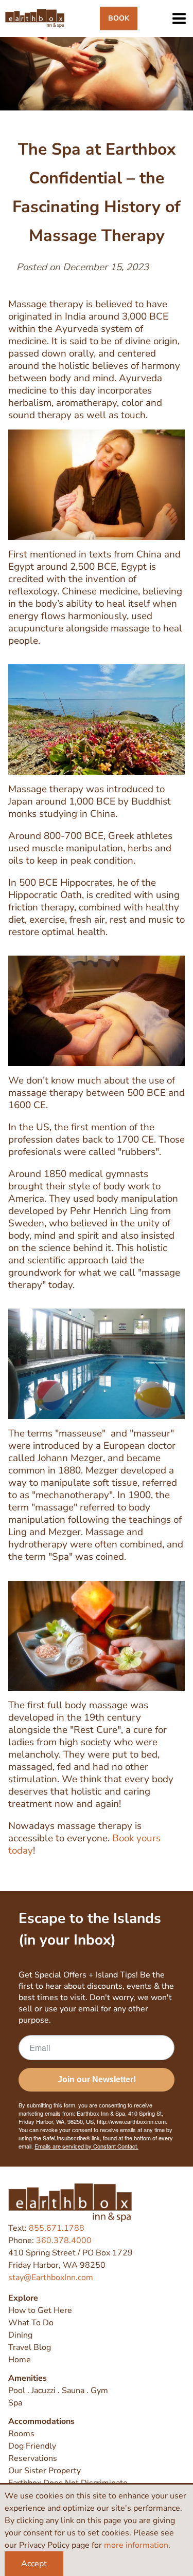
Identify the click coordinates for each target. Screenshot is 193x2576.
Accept (34, 2564)
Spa (15, 2403)
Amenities (28, 2378)
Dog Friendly (32, 2446)
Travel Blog (30, 2347)
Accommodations (41, 2421)
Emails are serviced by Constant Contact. (86, 2146)
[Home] (35, 18)
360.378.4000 (64, 2241)
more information (136, 2545)
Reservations (33, 2458)
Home (20, 2360)
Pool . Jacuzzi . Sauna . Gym (58, 2391)
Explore (23, 2298)
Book (119, 18)
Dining (20, 2335)
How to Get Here (40, 2310)
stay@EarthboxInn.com (51, 2278)
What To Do (31, 2323)
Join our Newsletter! (97, 2079)
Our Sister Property (45, 2471)
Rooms (21, 2434)
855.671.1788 (57, 2228)
